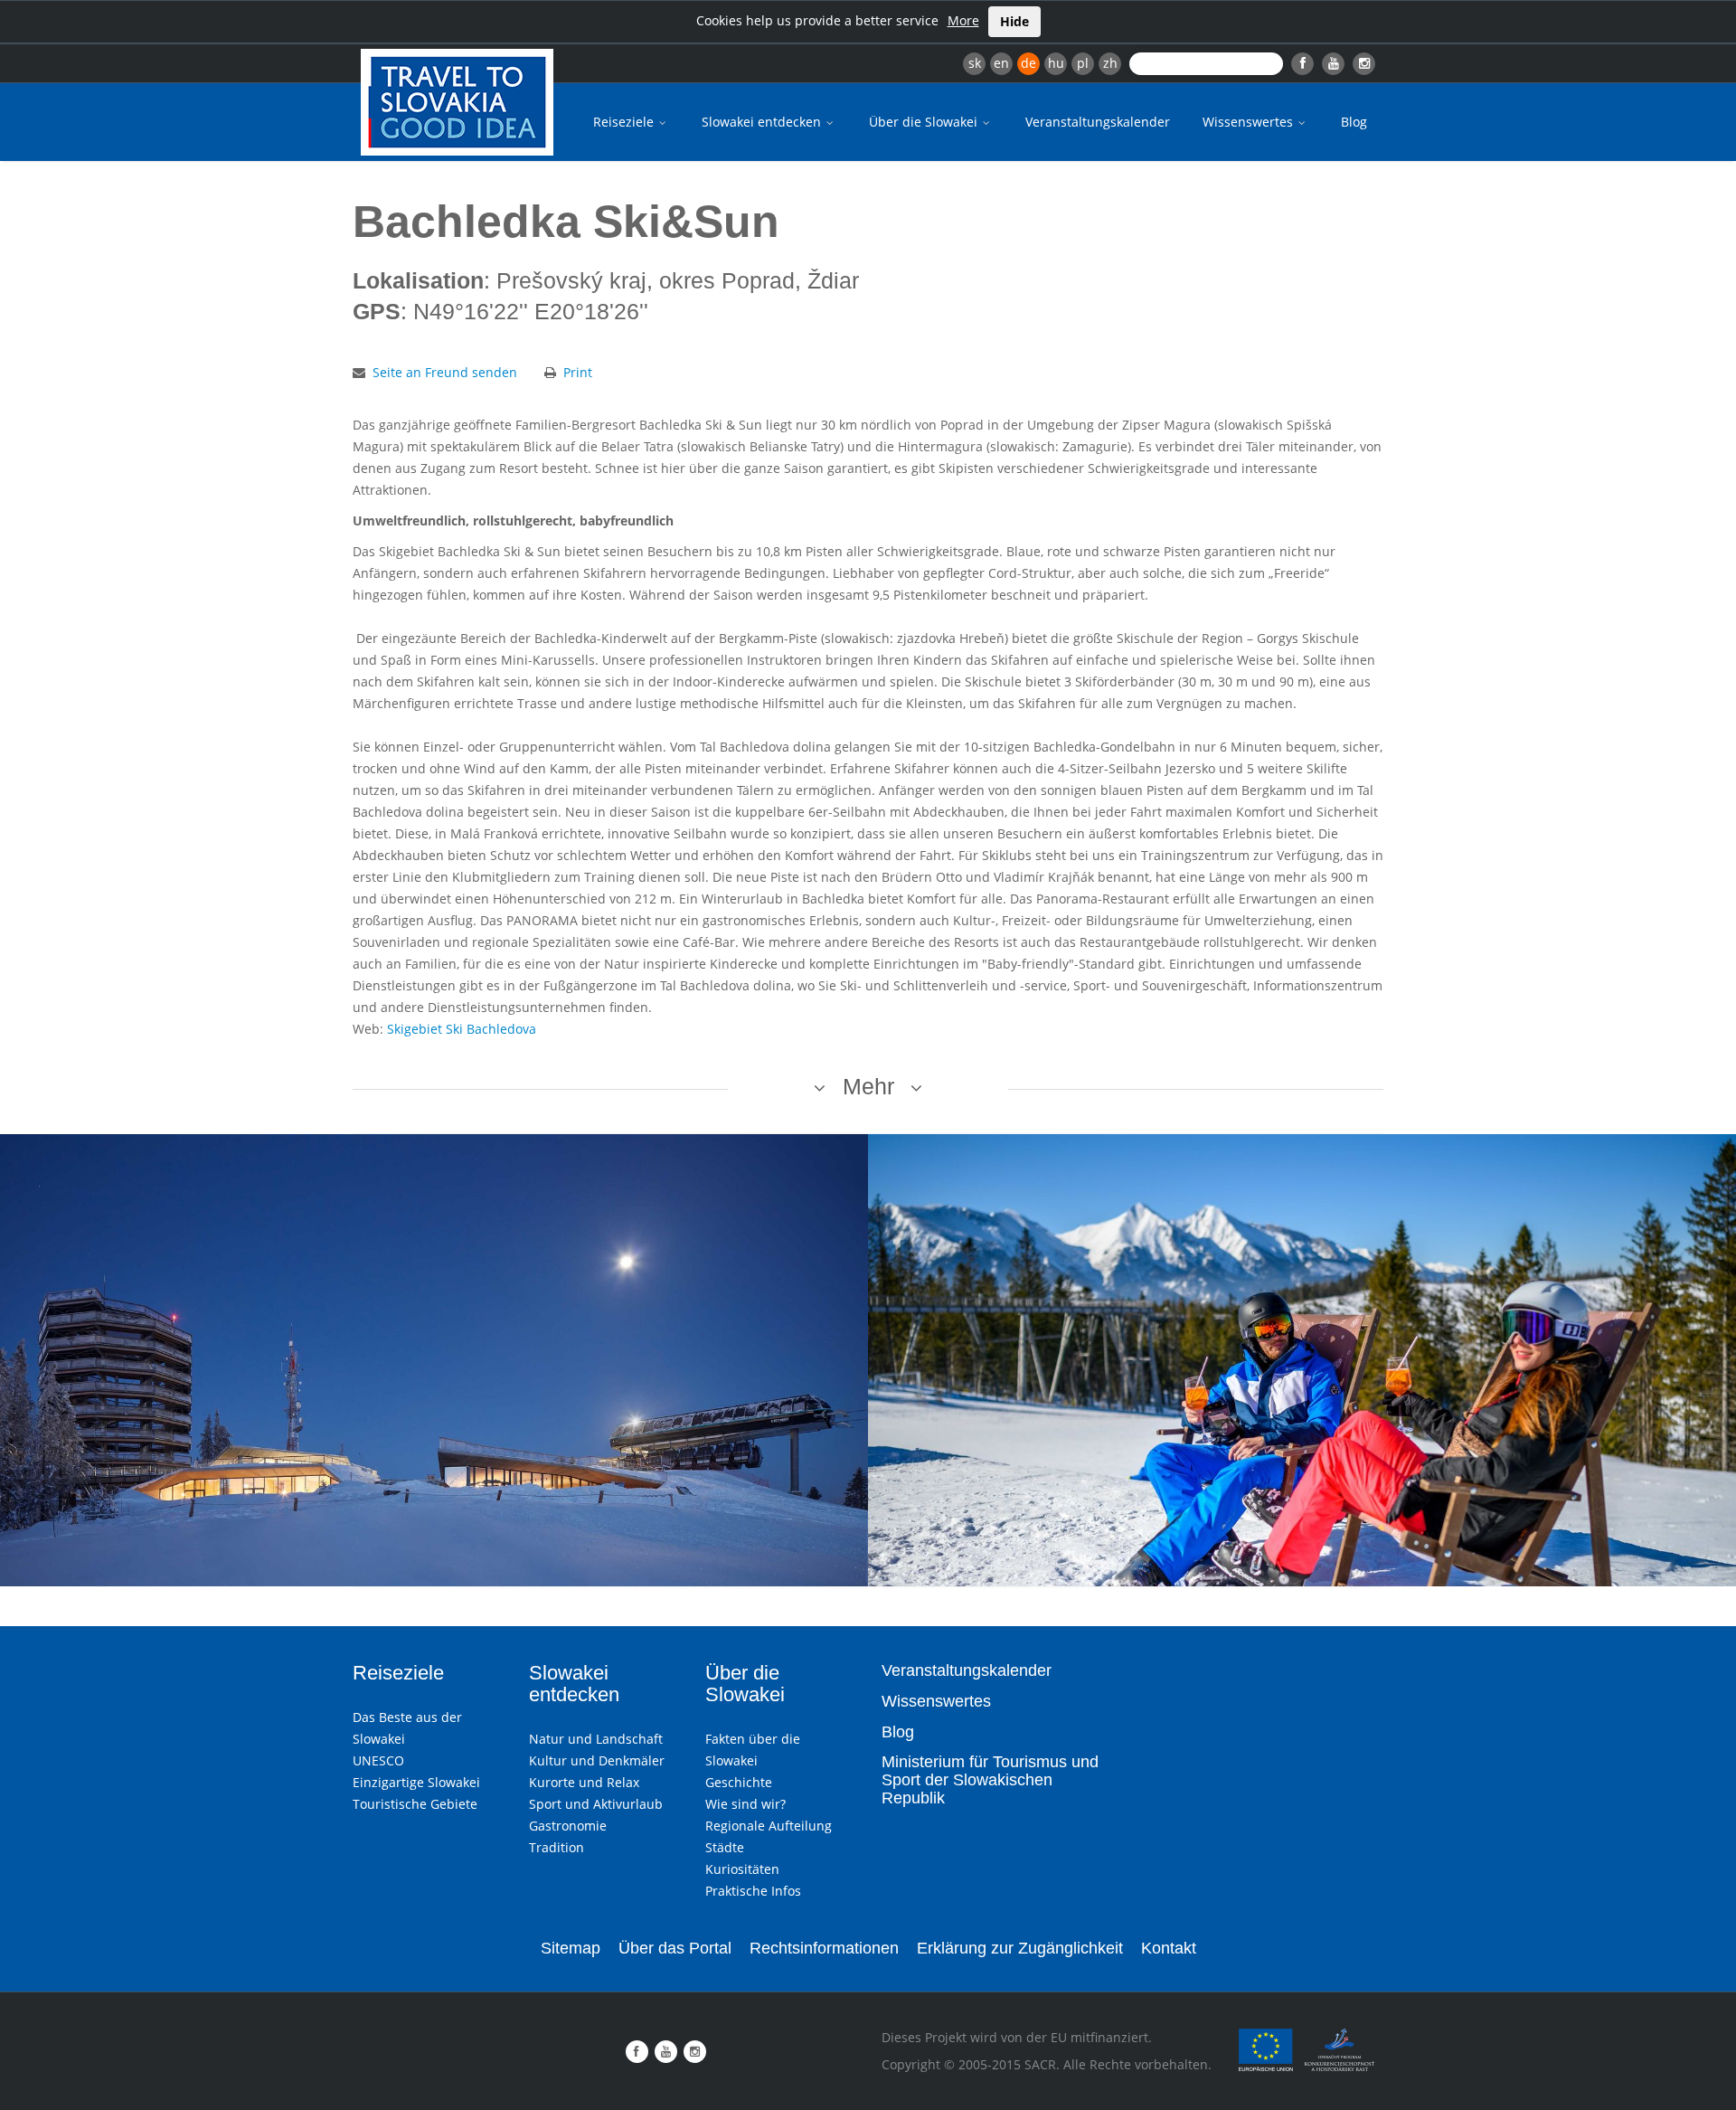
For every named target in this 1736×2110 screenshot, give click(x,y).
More (963, 20)
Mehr (868, 1086)
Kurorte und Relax (584, 1782)
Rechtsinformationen (824, 1948)
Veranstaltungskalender (1098, 122)
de (1028, 63)
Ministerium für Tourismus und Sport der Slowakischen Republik (990, 1780)
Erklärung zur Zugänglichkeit (1020, 1948)
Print (578, 372)
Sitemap (571, 1948)
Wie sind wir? (745, 1804)
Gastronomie (568, 1826)
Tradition (557, 1847)
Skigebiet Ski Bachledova (462, 1029)
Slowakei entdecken (763, 122)
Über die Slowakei (925, 122)
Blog (1354, 122)
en (1001, 63)
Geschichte (739, 1782)
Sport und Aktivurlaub (596, 1804)
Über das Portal (675, 1948)
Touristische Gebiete (415, 1804)
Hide (1014, 21)
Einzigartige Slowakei (416, 1782)
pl (1083, 63)
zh (1110, 63)
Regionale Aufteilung (769, 1826)
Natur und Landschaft (596, 1739)
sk (975, 63)
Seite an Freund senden (445, 372)
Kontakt (1169, 1948)
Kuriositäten (742, 1869)
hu (1056, 63)
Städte (725, 1847)
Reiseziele (625, 122)
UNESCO (378, 1760)
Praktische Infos (753, 1891)
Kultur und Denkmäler (597, 1760)
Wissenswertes (1250, 122)
